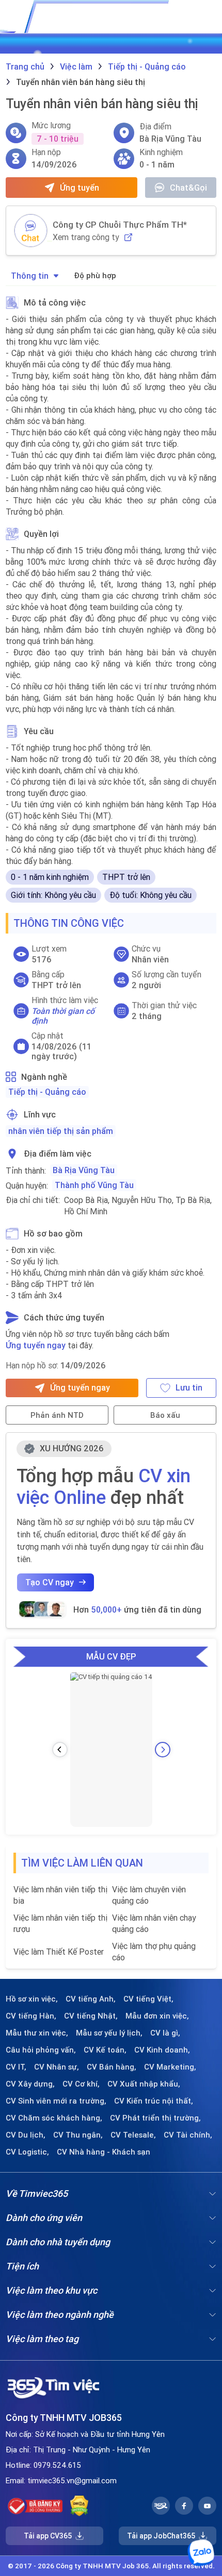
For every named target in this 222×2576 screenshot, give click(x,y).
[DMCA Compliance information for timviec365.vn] (79, 2506)
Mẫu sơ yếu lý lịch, (109, 2033)
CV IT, (16, 2067)
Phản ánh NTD (57, 1415)
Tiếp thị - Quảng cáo (47, 1092)
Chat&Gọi (188, 188)
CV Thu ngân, (78, 2135)
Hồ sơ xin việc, (32, 1999)
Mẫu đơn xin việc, (157, 2016)
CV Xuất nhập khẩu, (144, 2084)
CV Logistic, (27, 2152)
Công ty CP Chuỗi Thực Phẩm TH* (120, 225)
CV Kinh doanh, (162, 2050)
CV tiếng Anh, (91, 1999)
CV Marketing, (170, 2067)
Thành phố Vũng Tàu (94, 1185)
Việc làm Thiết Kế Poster (59, 1952)
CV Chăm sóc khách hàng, (54, 2118)
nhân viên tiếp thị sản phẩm (61, 1131)
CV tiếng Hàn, (31, 2016)
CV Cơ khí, (81, 2084)
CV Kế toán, (105, 2050)
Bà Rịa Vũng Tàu (84, 1170)
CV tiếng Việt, (148, 1999)
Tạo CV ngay (50, 1582)
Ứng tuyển (80, 188)
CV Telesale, (133, 2135)
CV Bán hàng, (112, 2067)
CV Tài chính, (188, 2135)
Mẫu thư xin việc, (37, 2033)
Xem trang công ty (86, 237)
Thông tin (30, 276)
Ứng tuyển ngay (36, 1345)
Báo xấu (165, 1415)
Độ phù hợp (95, 275)
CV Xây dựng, (30, 2084)
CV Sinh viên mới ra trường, (56, 2101)
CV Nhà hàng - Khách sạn (104, 2152)
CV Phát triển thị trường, (155, 2118)
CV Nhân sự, (57, 2067)
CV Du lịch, (26, 2135)
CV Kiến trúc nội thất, (154, 2101)
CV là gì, (165, 2033)
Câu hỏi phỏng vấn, (41, 2050)
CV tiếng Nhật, (91, 2016)
